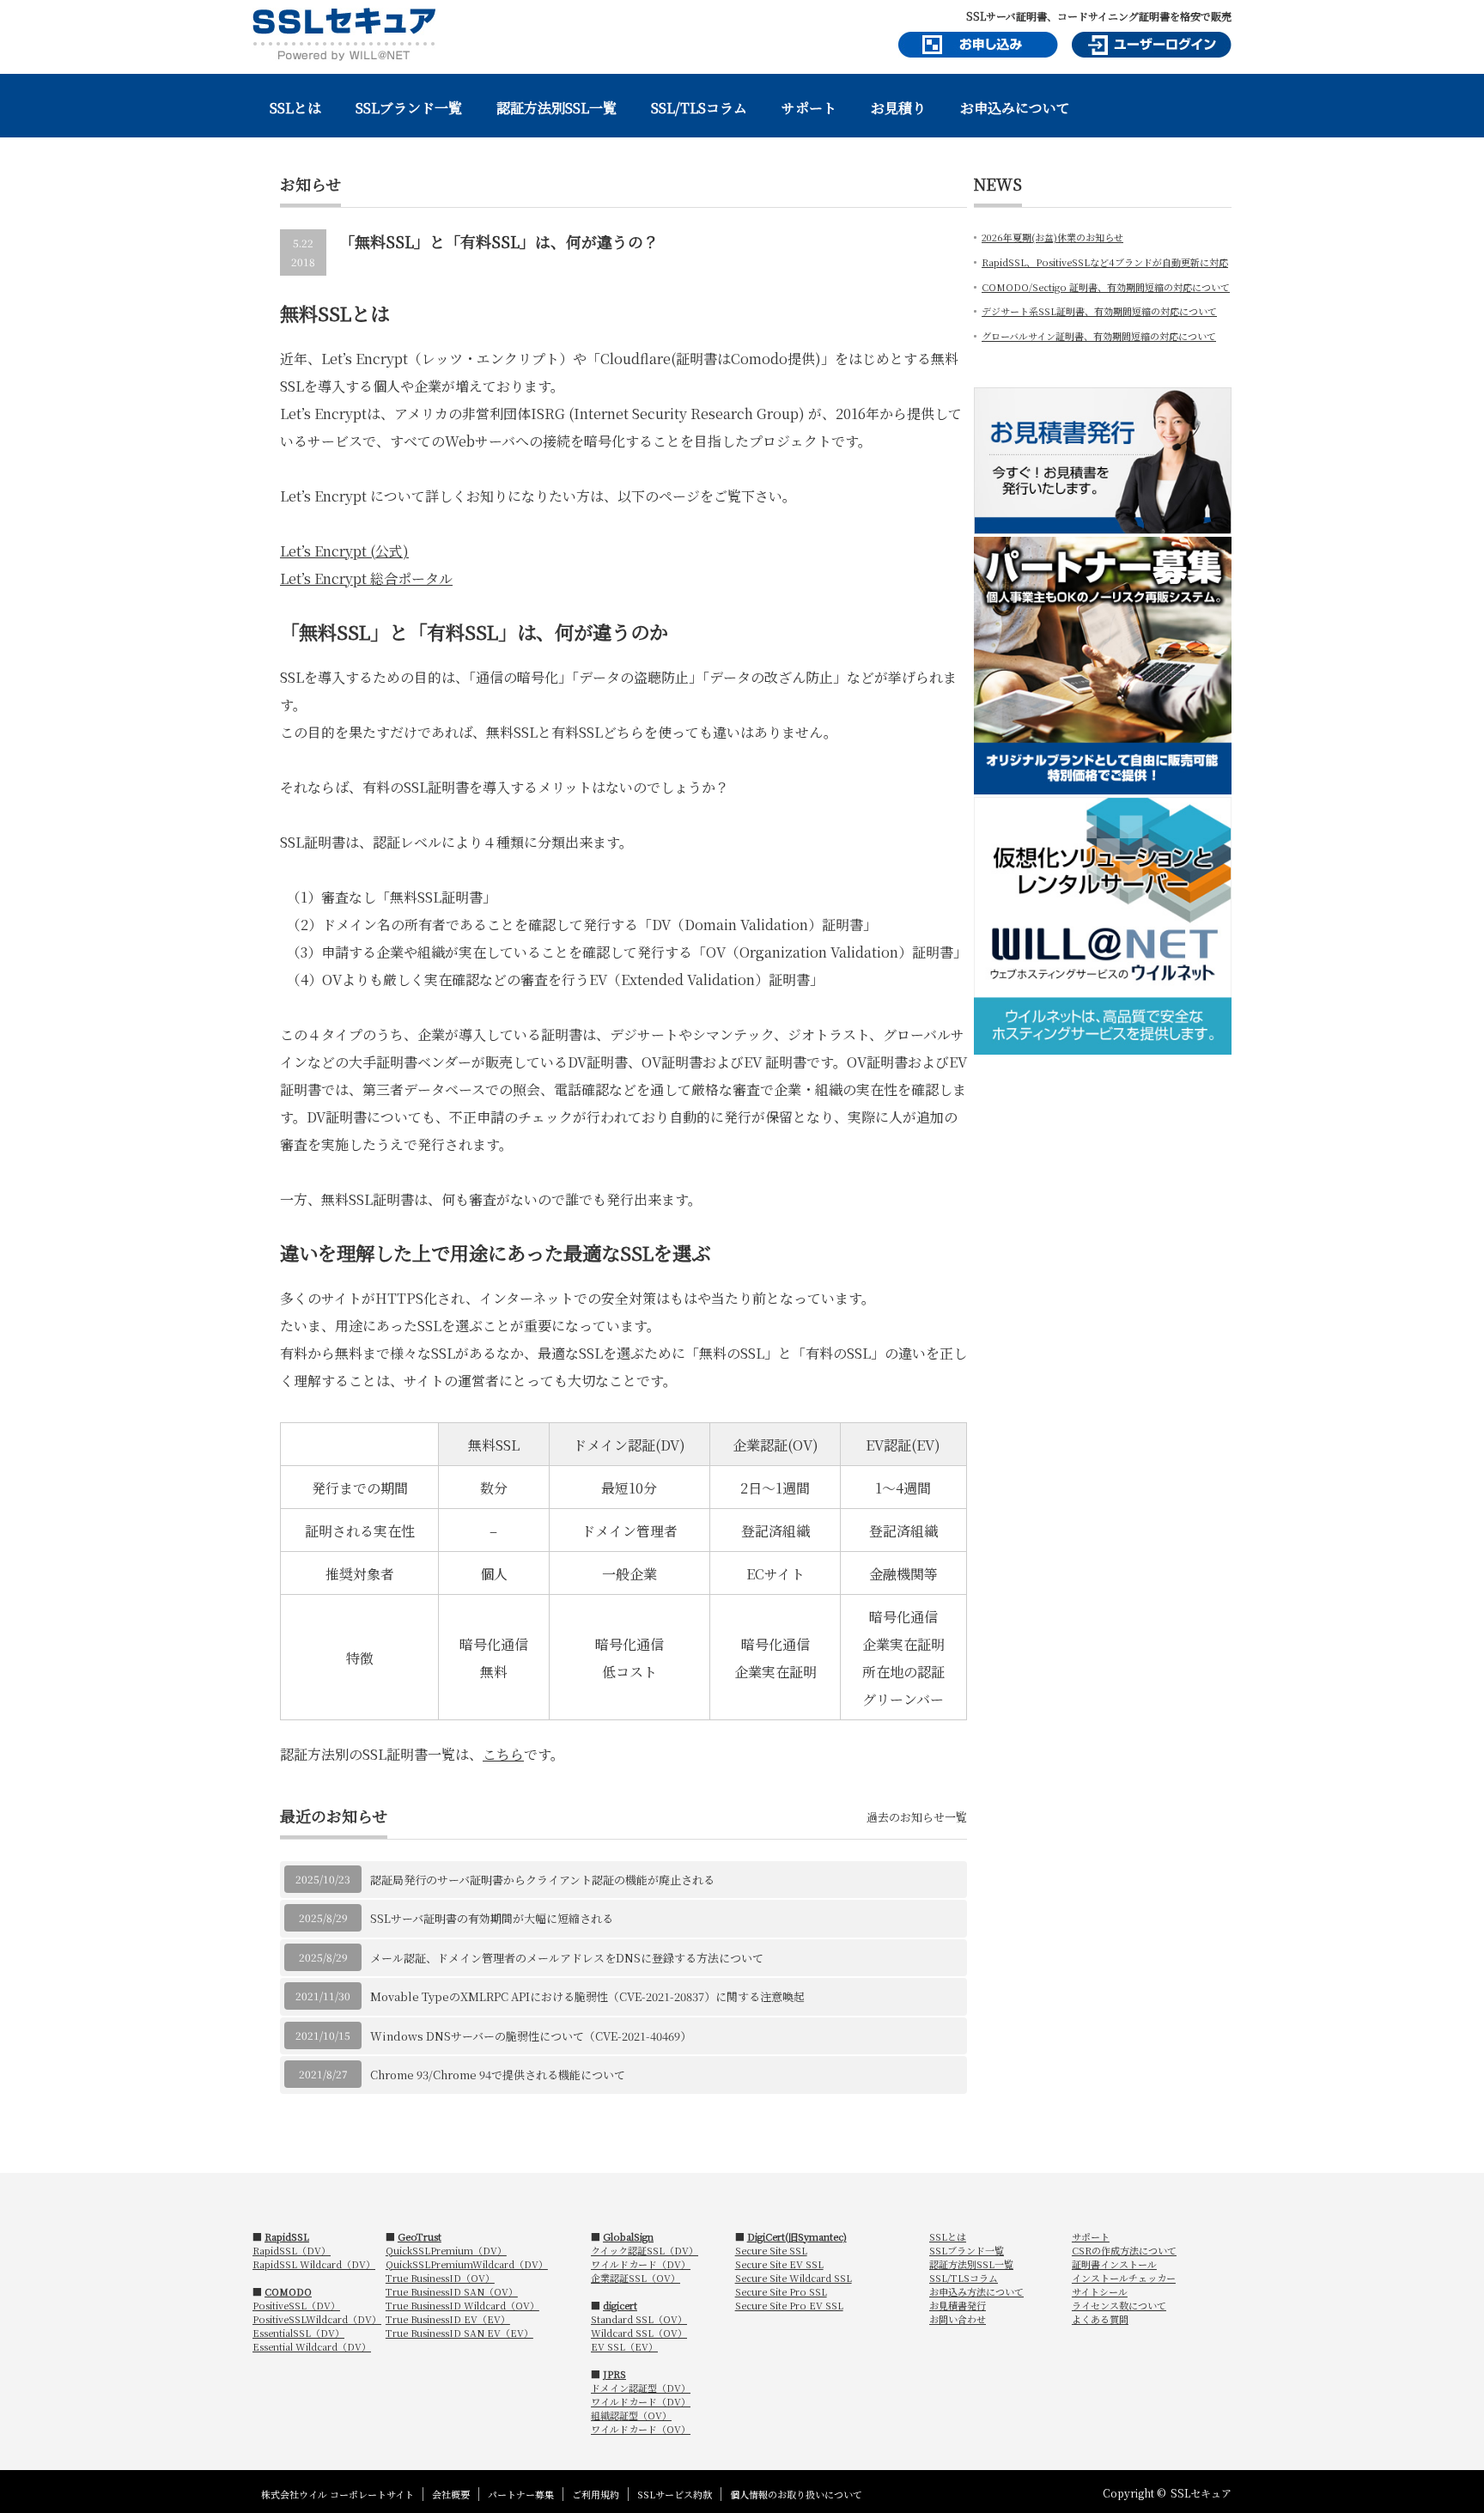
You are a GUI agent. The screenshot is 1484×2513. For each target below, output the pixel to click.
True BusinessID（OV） (440, 2278)
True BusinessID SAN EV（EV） (459, 2333)
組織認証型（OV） (631, 2415)
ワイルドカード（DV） (641, 2264)
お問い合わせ (958, 2319)
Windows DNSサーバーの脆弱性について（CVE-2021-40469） (531, 2036)
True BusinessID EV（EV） (448, 2319)
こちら (503, 1754)
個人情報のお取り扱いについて (796, 2494)
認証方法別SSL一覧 (556, 108)
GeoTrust (420, 2236)
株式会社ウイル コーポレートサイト (338, 2494)
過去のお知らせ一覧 (917, 1817)
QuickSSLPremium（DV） (446, 2250)
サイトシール (1100, 2291)
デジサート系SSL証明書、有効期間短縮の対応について (1099, 311)
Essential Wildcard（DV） (312, 2346)
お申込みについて (1015, 108)
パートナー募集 (521, 2494)
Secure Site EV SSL (779, 2264)
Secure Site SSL (771, 2250)
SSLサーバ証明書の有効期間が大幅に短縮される (492, 1918)
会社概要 (451, 2494)
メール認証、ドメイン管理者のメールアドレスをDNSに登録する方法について (567, 1958)
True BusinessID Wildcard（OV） (462, 2305)
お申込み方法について (976, 2291)
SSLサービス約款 (675, 2494)
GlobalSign (628, 2236)
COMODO (288, 2291)
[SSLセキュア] (344, 34)
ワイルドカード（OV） (641, 2429)
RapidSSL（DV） (292, 2250)
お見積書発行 (958, 2305)
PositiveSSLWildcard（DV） (317, 2319)
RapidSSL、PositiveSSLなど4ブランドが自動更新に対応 (1105, 262)
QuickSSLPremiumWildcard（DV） (467, 2264)
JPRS (614, 2374)
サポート (809, 108)
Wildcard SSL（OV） (639, 2333)
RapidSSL (287, 2236)
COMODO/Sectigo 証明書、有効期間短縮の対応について (1106, 287)
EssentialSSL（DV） (298, 2333)
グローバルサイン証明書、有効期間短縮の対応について (1099, 336)
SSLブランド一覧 (409, 108)
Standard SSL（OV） (639, 2319)
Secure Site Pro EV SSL (789, 2305)
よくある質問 (1100, 2319)
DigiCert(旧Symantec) (797, 2236)
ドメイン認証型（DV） (641, 2388)
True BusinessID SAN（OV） (452, 2291)
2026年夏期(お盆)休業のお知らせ (1052, 237)
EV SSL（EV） (624, 2346)
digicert (620, 2305)
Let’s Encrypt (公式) (344, 551)
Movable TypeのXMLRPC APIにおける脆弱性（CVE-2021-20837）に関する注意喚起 (587, 1996)
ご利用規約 (596, 2494)
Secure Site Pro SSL (781, 2291)
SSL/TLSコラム (699, 108)
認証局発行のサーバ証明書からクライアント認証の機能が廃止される (542, 1880)
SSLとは (295, 108)
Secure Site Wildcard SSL (794, 2278)
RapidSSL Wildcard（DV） (314, 2264)
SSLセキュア (1201, 2493)
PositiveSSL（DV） (296, 2305)
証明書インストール (1114, 2264)
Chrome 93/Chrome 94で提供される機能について (498, 2075)
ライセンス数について (1119, 2305)
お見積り (898, 108)
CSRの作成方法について (1124, 2250)
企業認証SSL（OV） (636, 2278)
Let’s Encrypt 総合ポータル (366, 578)
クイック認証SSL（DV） (645, 2250)
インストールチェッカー (1124, 2278)
